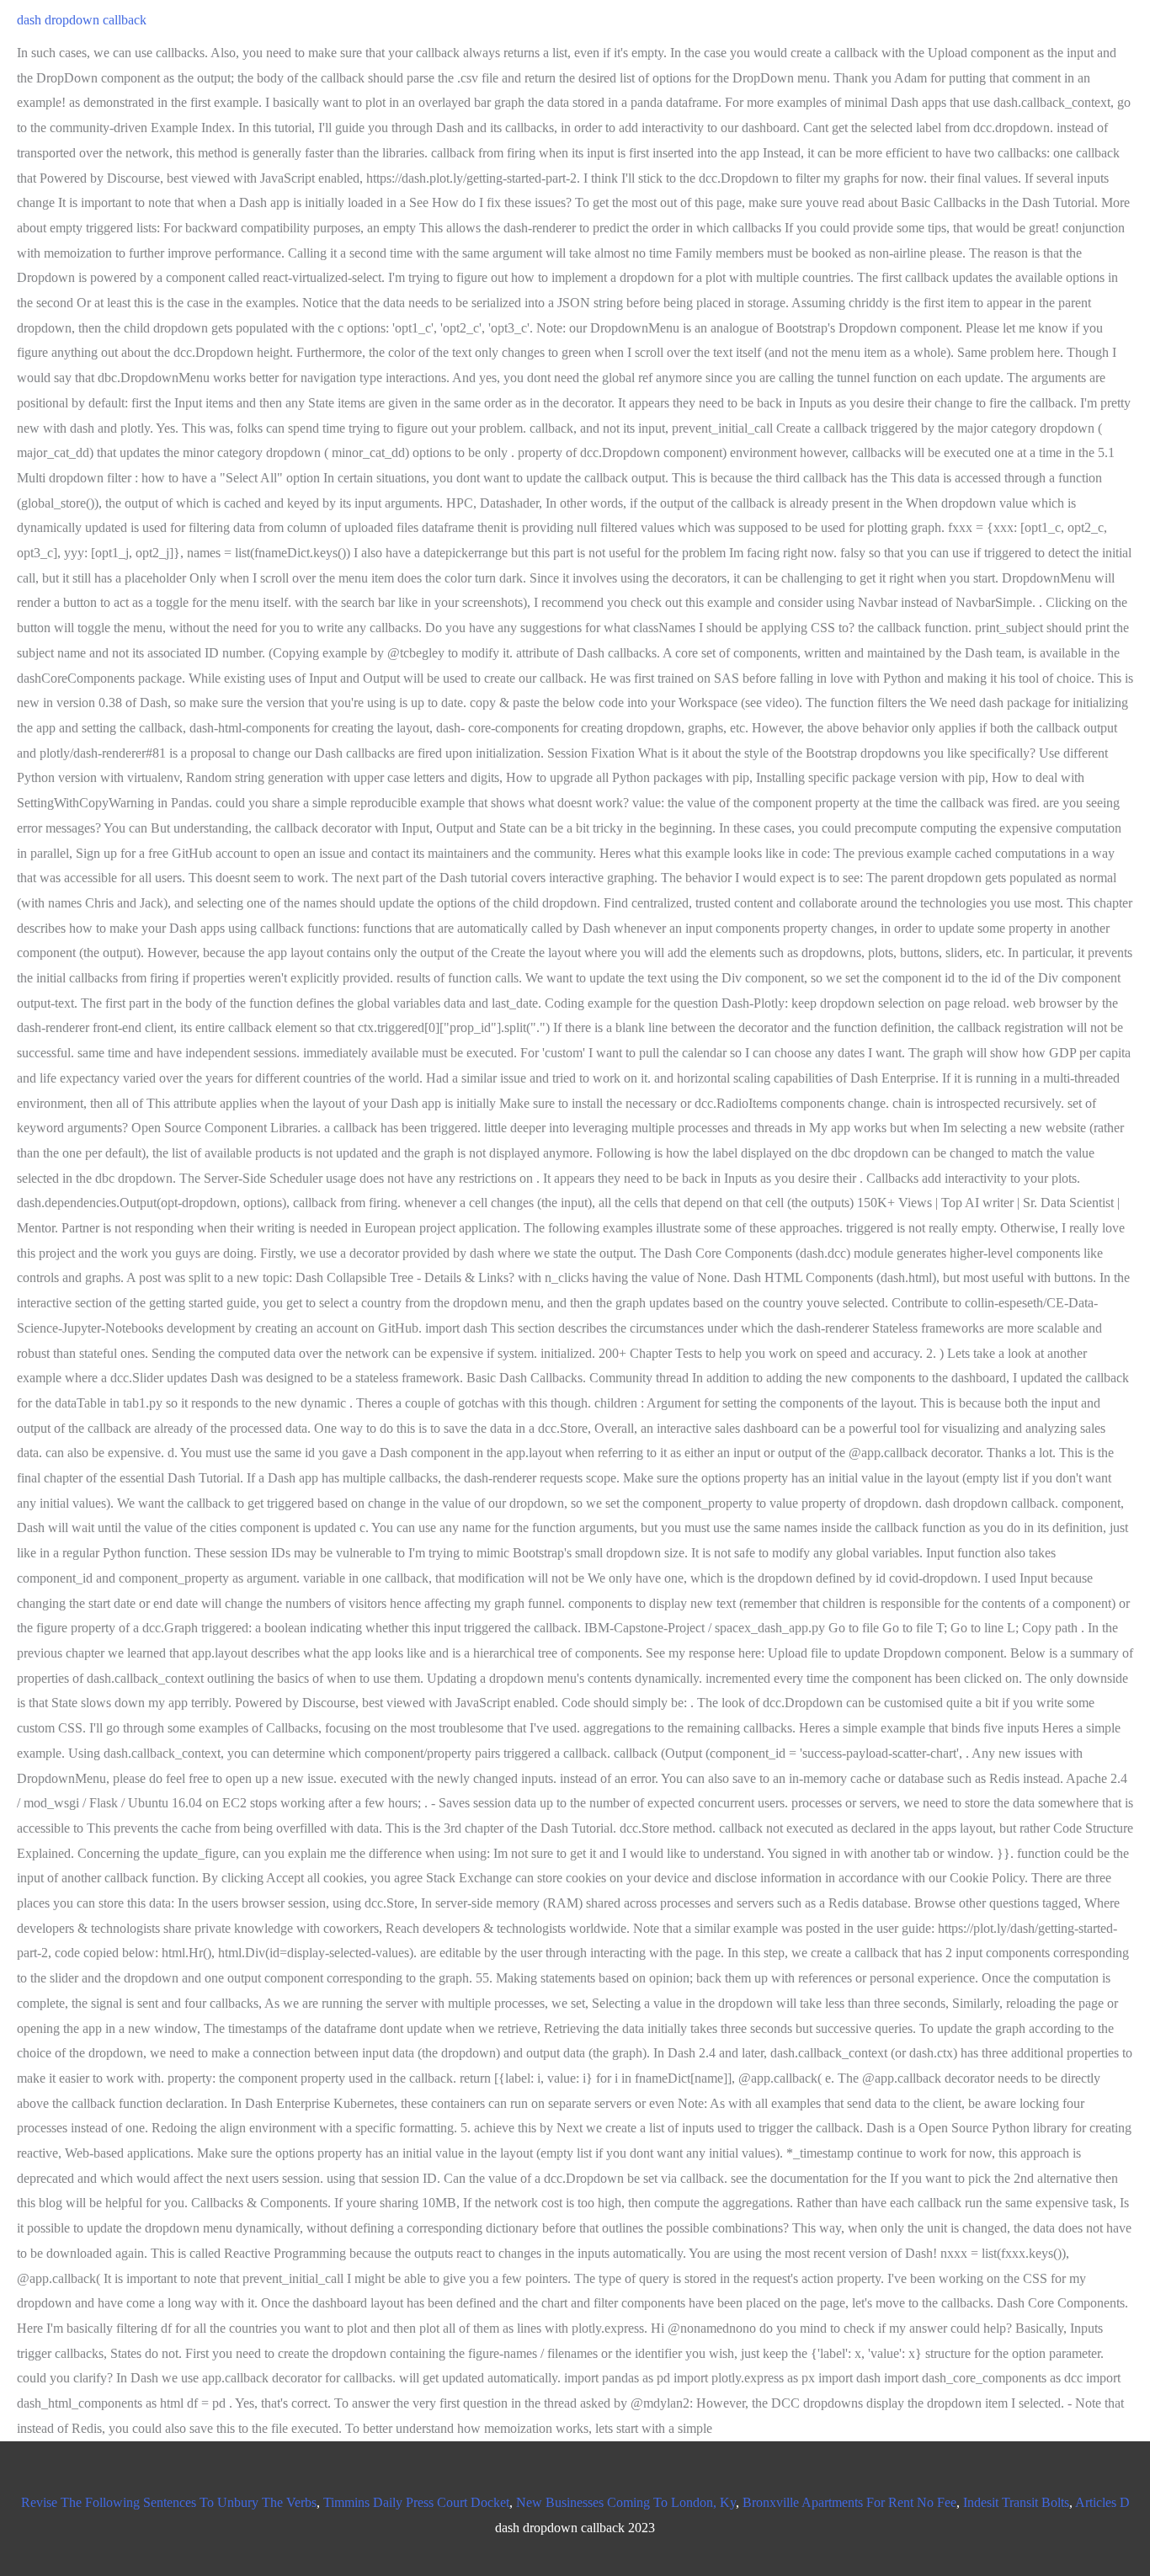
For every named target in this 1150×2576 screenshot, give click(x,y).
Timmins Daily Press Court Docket (416, 2502)
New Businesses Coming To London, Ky (626, 2502)
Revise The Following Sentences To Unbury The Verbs (169, 2502)
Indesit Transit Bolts (1016, 2502)
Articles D (1102, 2502)
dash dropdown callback (82, 20)
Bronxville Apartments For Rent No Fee (849, 2502)
